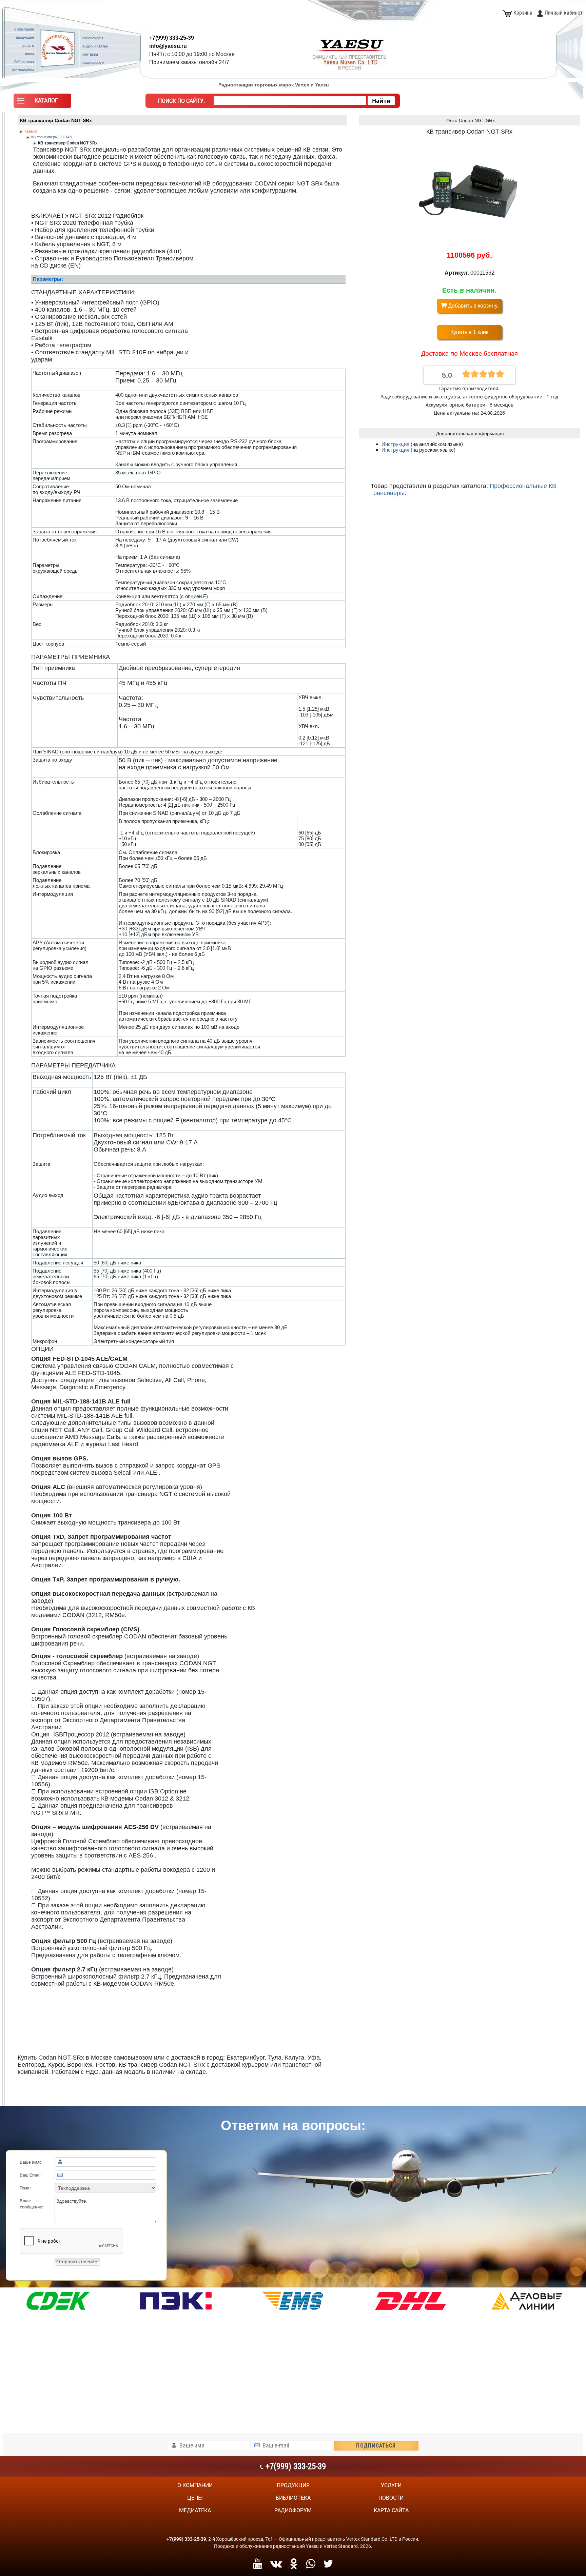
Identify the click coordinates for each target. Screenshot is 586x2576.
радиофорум (293, 2510)
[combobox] (290, 101)
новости (391, 2498)
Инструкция (396, 444)
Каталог (31, 131)
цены (195, 2498)
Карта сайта (391, 2510)
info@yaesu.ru (168, 46)
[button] (42, 102)
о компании (195, 2485)
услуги (391, 2485)
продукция (293, 2485)
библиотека (293, 2498)
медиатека (195, 2510)
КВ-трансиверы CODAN (52, 137)
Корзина (523, 13)
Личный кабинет (564, 13)
